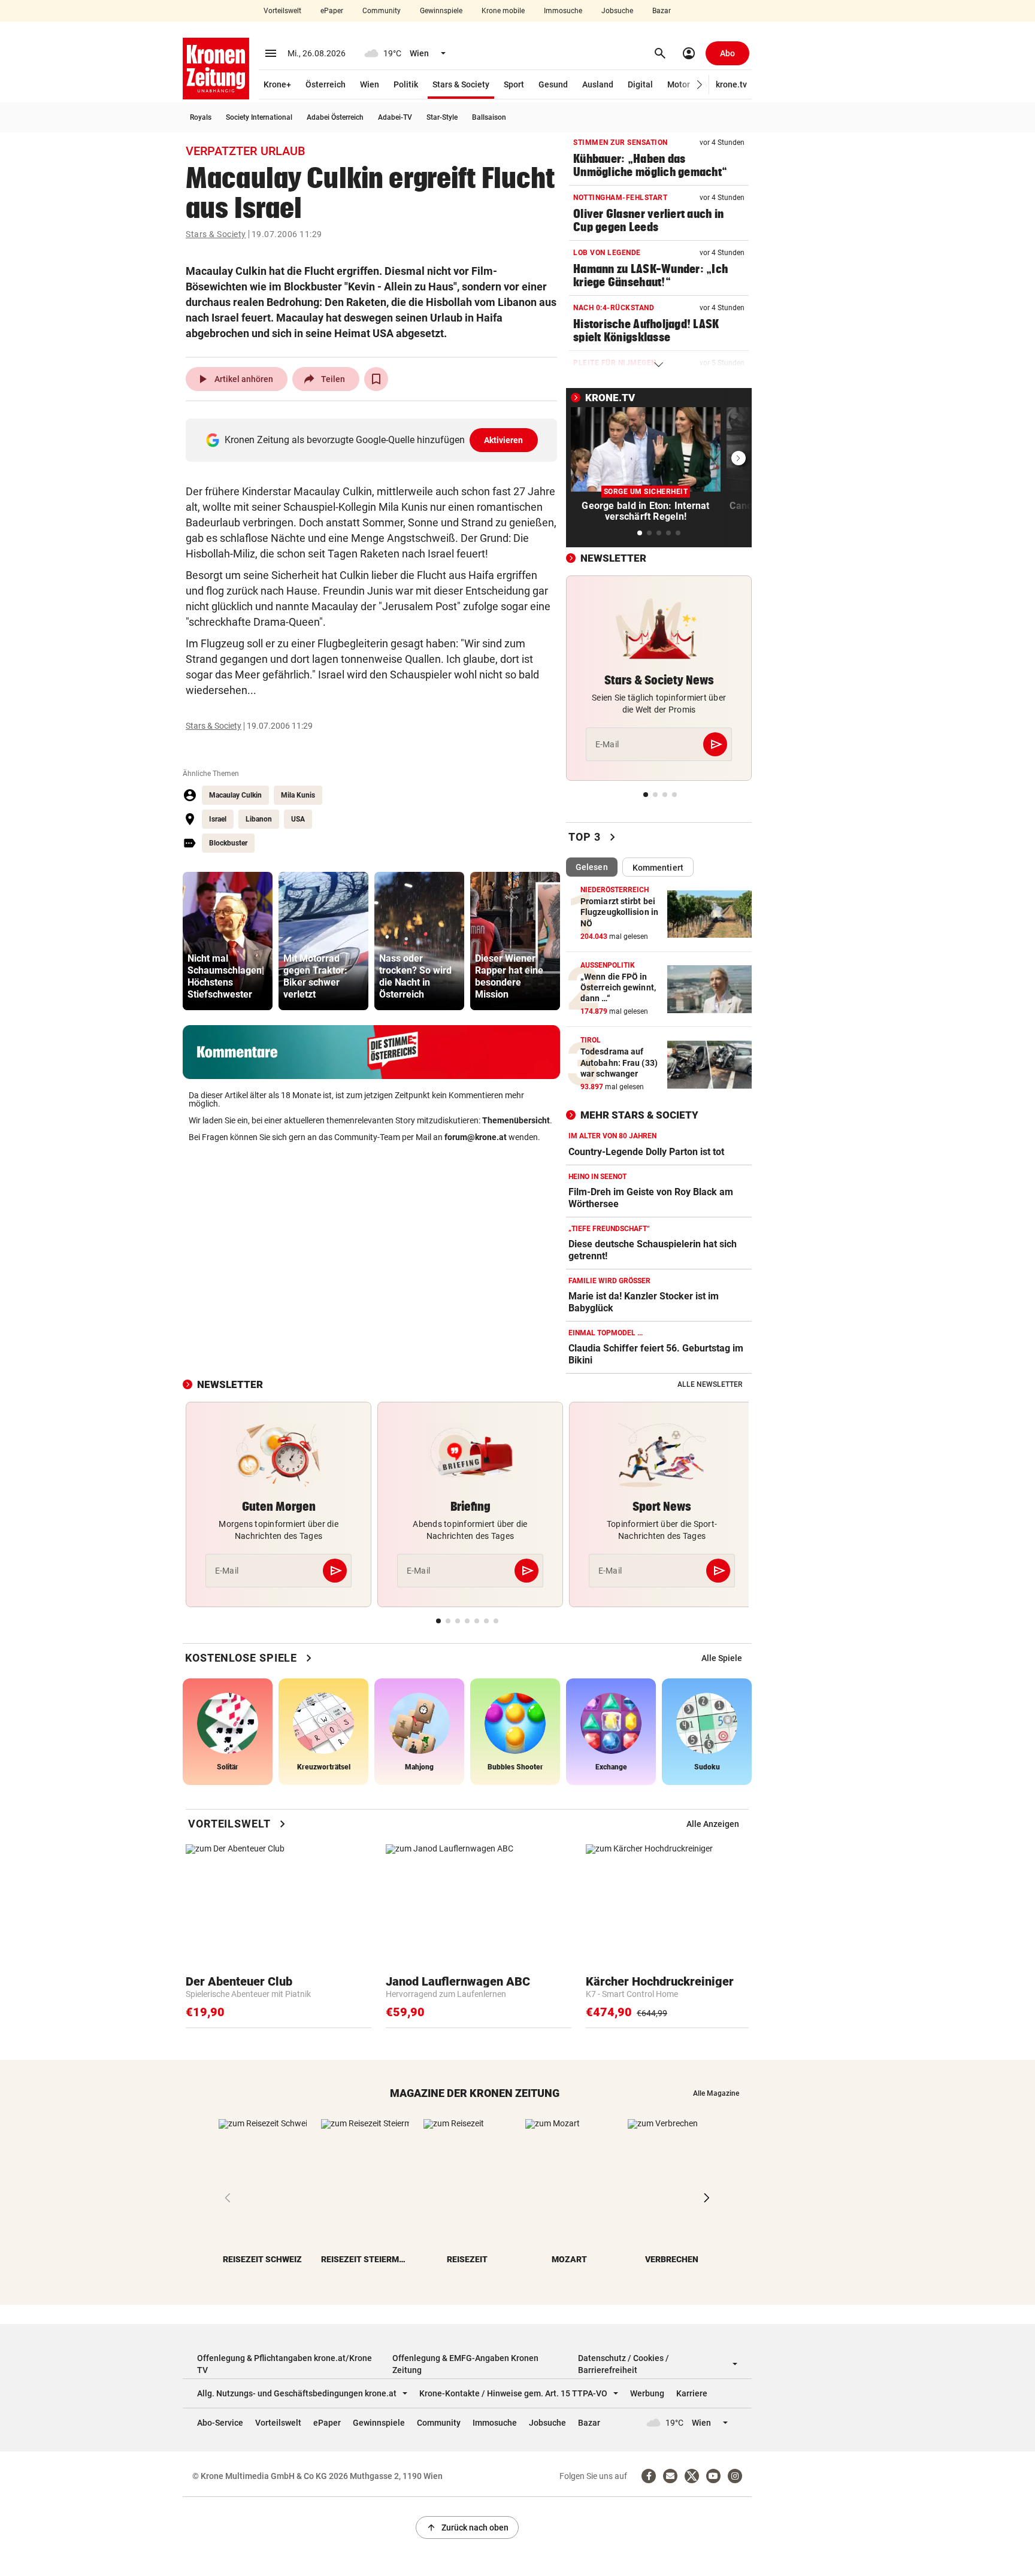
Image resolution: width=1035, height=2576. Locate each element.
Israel (218, 819)
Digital (640, 84)
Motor (679, 84)
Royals (201, 117)
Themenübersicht (516, 1120)
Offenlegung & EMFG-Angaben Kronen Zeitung (465, 2364)
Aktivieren (504, 440)
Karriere (692, 2393)
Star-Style (442, 117)
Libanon (259, 819)
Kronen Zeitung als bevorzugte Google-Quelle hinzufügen (374, 440)
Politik (406, 84)
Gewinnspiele (441, 11)
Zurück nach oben (467, 2527)
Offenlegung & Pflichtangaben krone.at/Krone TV (285, 2364)
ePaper (332, 11)
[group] (228, 941)
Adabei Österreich (335, 117)
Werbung (647, 2393)
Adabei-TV (395, 117)
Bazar (662, 11)
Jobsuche (617, 11)
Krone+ (277, 84)
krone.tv (731, 84)
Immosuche (563, 11)
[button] (700, 85)
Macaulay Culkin (235, 795)
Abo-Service (220, 2423)
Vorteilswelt (282, 11)
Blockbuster (228, 843)
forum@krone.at (476, 1137)
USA (298, 819)
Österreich (326, 84)
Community (382, 11)
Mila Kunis (298, 795)
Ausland (598, 84)
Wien (370, 84)
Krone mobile (503, 11)
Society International (259, 117)
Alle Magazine (716, 2093)
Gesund (553, 84)
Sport (514, 84)
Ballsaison (489, 117)
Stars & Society (461, 84)
